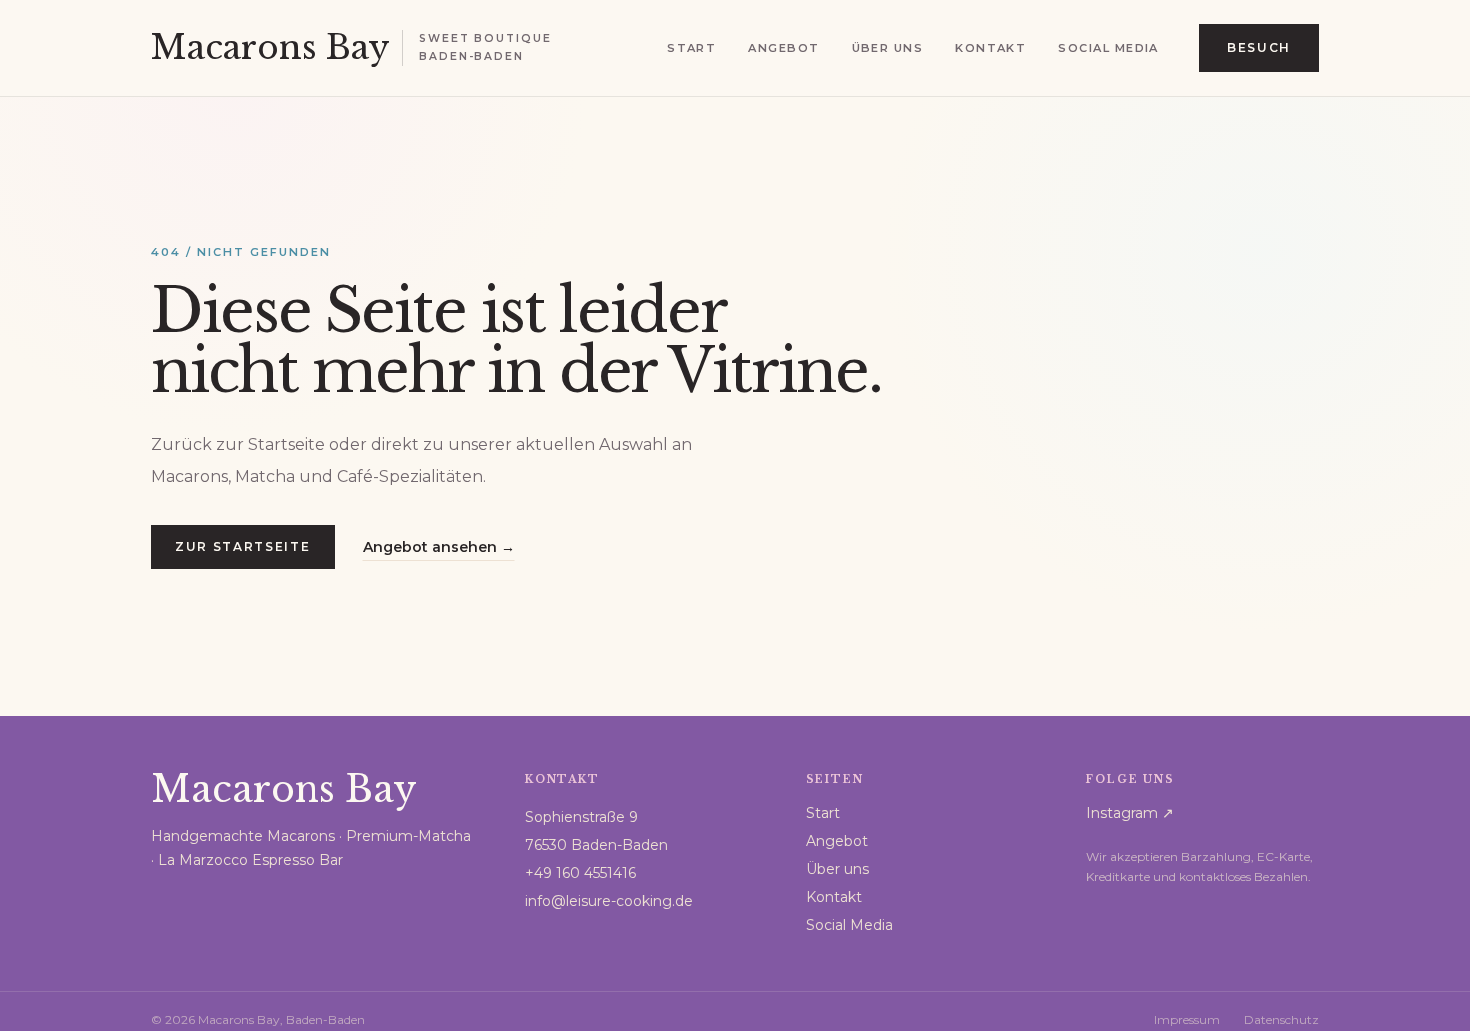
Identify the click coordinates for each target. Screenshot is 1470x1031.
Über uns (888, 48)
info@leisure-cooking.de (609, 901)
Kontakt (990, 48)
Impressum (1187, 1019)
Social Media (1108, 48)
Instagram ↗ (1130, 813)
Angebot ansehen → (439, 547)
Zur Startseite (243, 546)
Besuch (1259, 47)
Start (691, 48)
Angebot (783, 48)
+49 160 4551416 (580, 873)
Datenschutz (1281, 1019)
